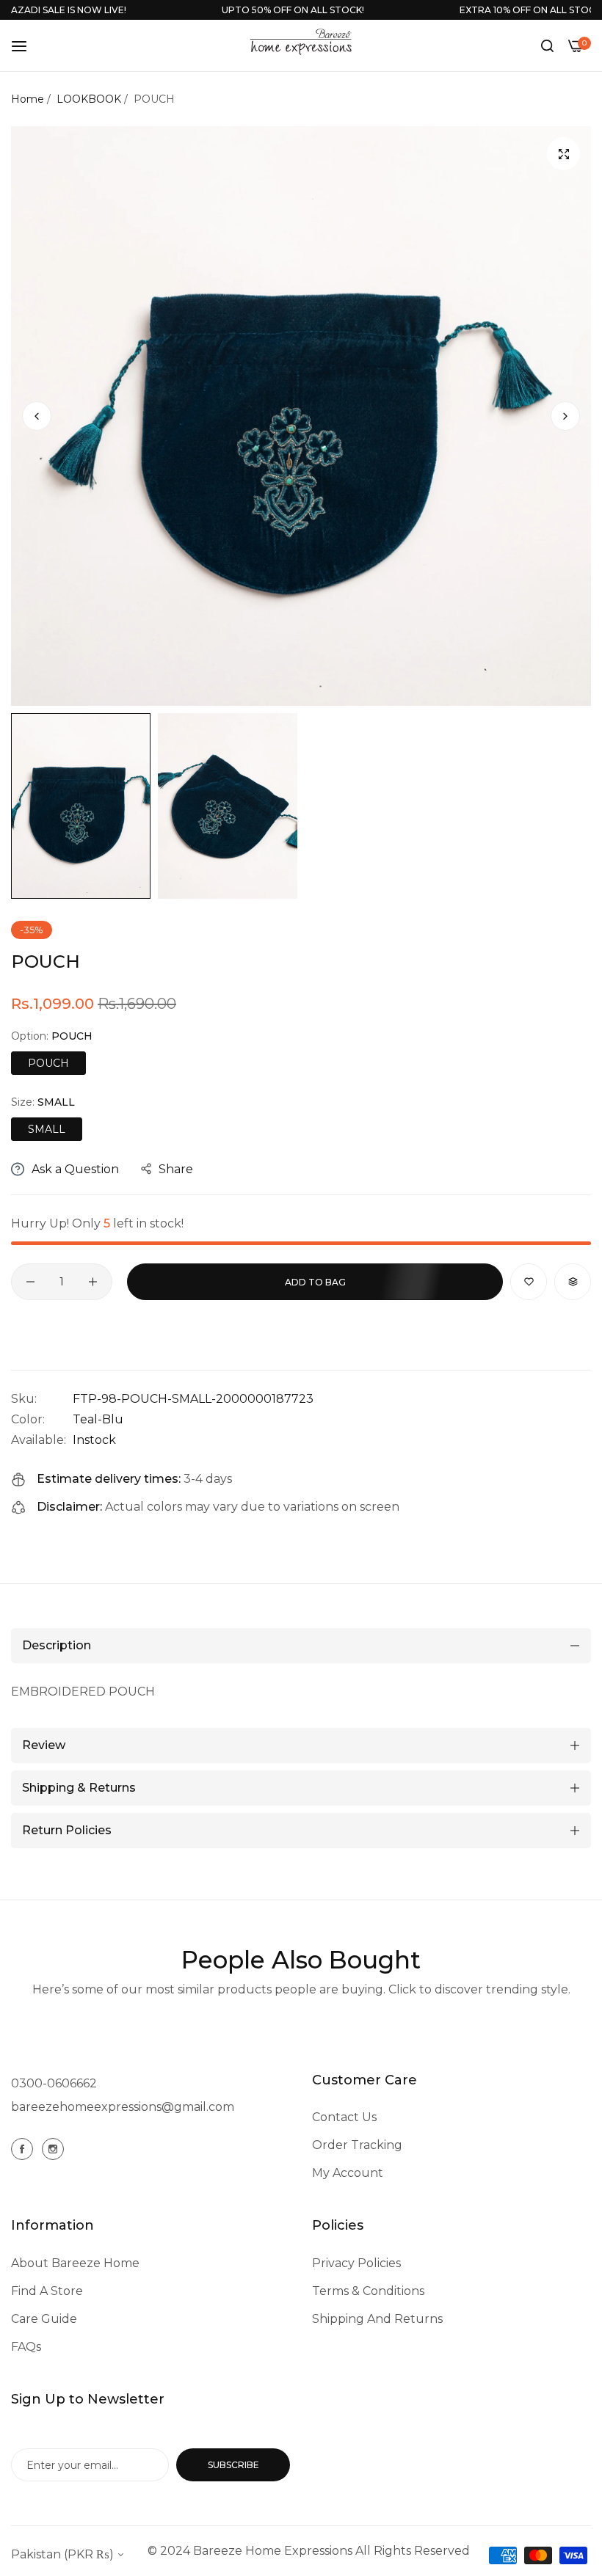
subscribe (233, 2465)
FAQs (26, 2347)
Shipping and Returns (377, 2319)
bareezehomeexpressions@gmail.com (123, 2107)
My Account (348, 2173)
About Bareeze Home (75, 2263)
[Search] (547, 45)
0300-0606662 (54, 2083)
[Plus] (93, 1282)
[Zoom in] (563, 154)
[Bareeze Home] (301, 42)
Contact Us (344, 2117)
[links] (24, 2148)
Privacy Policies (356, 2263)
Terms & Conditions (368, 2291)
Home (28, 99)
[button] (565, 416)
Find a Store (47, 2291)
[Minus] (30, 1282)
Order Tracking (357, 2145)
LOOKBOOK (89, 99)
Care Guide (44, 2319)
